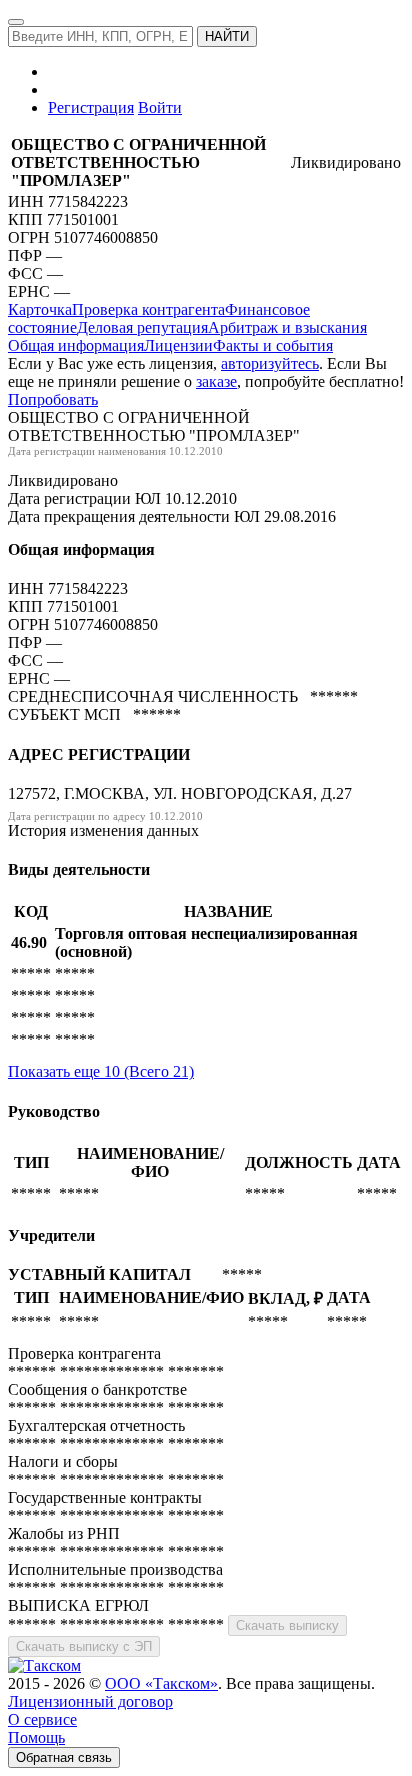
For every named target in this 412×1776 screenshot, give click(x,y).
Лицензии (178, 345)
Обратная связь (64, 1757)
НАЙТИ (227, 36)
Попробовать (53, 399)
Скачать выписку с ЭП (84, 1646)
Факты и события (273, 345)
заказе (216, 381)
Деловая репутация (142, 327)
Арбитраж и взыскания (287, 327)
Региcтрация (91, 107)
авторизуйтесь (270, 363)
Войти (160, 107)
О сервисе (42, 1719)
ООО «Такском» (161, 1683)
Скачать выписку (287, 1625)
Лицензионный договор (90, 1701)
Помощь (36, 1737)
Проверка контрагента (148, 309)
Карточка (40, 309)
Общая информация (76, 345)
